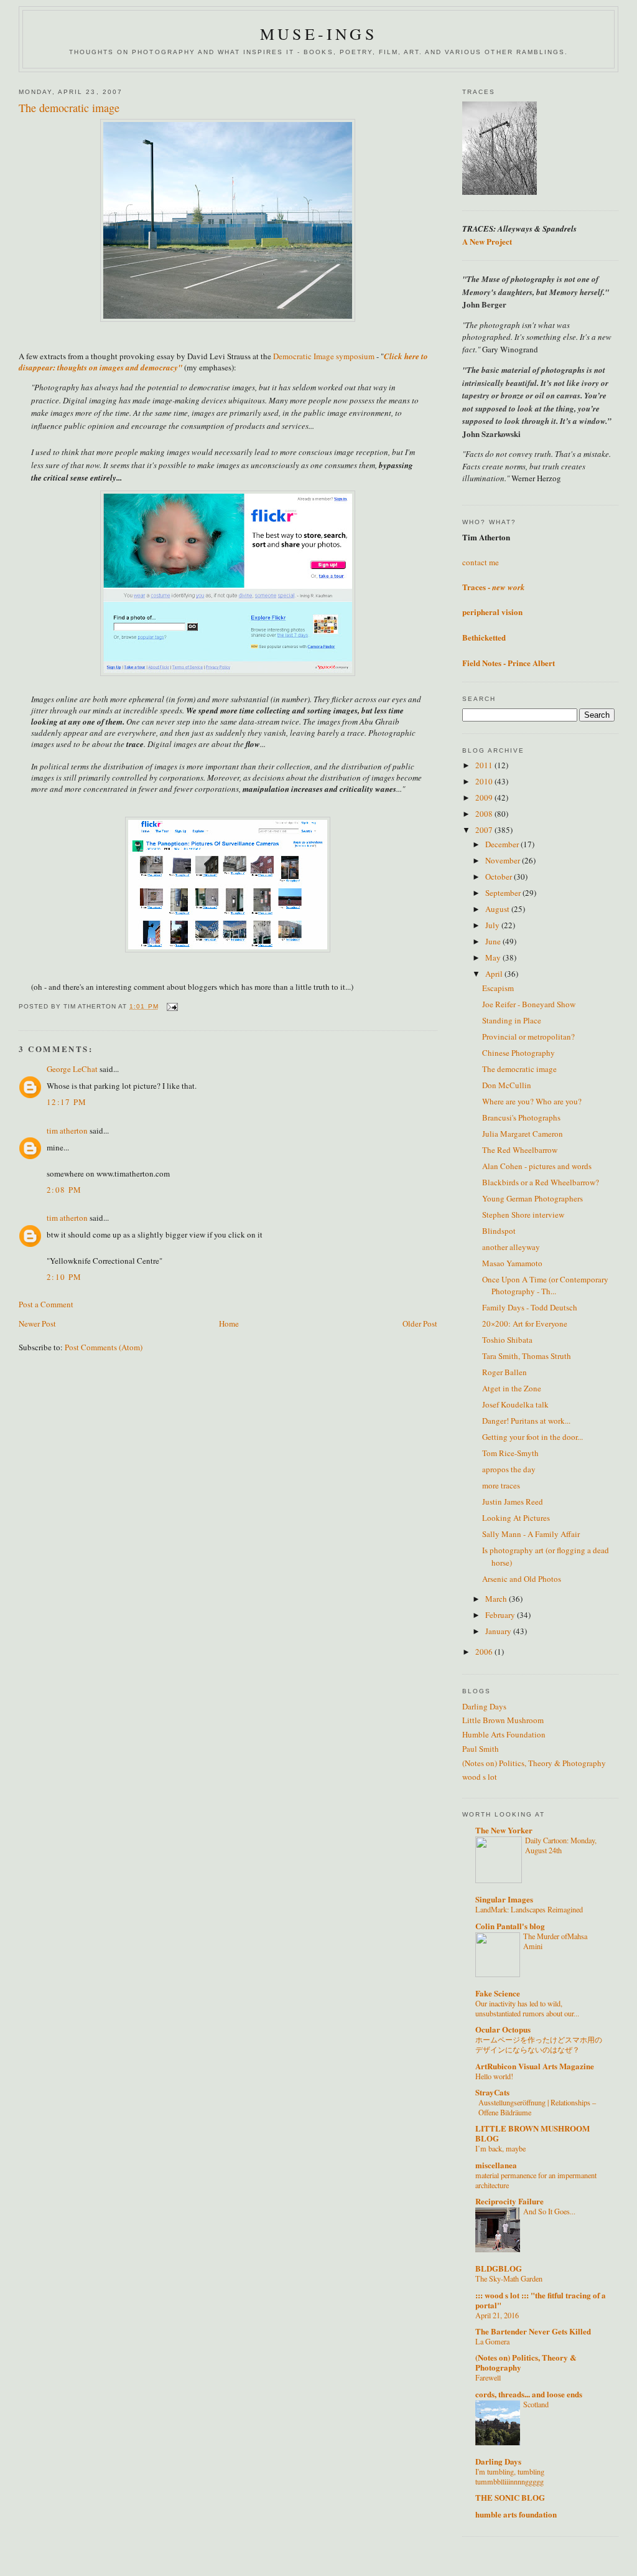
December (503, 844)
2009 (485, 797)
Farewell (488, 2377)
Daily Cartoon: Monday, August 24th (561, 1845)
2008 (485, 814)
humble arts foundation (516, 2514)
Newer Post (37, 1323)
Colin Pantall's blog (510, 1926)
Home (229, 1323)
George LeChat (72, 1069)
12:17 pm (67, 1102)
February (501, 1615)
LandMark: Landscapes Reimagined (529, 1909)
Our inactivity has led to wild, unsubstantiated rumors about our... (527, 2008)
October (500, 877)
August (498, 909)
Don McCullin (507, 1085)
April (495, 974)
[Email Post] (172, 1006)
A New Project (487, 241)
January (499, 1631)
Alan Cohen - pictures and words (537, 1166)
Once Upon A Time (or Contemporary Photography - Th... (545, 1286)
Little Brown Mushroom (503, 1720)
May (494, 957)
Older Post (420, 1323)
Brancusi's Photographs (521, 1117)
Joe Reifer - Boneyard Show (529, 1004)
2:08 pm (64, 1190)
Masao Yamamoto (512, 1263)
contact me (481, 562)
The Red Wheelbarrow (520, 1150)
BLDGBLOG (499, 2268)
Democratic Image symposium (323, 356)
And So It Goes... (549, 2211)
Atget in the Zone (512, 1388)
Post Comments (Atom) (104, 1347)
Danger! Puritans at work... (526, 1421)
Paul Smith (481, 1749)
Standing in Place (512, 1020)
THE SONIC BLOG (510, 2497)
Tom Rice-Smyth (510, 1453)
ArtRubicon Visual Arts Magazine (535, 2066)
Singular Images (504, 1899)
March (497, 1599)
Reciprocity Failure (509, 2201)
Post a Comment (46, 1304)
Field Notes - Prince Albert (509, 663)
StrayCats (492, 2092)
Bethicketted (484, 637)
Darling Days (484, 1706)
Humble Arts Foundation (504, 1734)
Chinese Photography (518, 1053)
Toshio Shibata (507, 1340)
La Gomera (492, 2341)
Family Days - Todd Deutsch (530, 1307)
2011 (485, 765)
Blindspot (499, 1231)
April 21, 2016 (497, 2315)
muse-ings (318, 34)
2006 (485, 1652)
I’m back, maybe (500, 2148)
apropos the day (509, 1469)
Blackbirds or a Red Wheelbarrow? (541, 1182)
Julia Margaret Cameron (523, 1134)
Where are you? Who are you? (532, 1101)
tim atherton (67, 1131)
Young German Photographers (532, 1198)
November (504, 860)
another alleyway (511, 1247)
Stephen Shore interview (523, 1215)
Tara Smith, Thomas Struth (527, 1356)
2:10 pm (64, 1277)
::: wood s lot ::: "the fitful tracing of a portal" (541, 2300)
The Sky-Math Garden (509, 2278)
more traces (501, 1485)
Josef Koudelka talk (515, 1404)
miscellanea (496, 2165)
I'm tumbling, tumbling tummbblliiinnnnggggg (510, 2476)
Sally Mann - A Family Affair (531, 1534)
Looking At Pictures (516, 1518)
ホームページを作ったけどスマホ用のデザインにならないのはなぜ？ (539, 2044)
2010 (485, 781)
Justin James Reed (513, 1502)
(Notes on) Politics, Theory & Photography (534, 1763)
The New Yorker (504, 1830)
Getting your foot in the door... (532, 1437)
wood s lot (480, 1777)
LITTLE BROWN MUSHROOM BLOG (532, 2133)
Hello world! (494, 2076)
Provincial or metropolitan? (528, 1037)
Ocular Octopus (503, 2029)
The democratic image (519, 1069)
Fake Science (498, 1993)
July (493, 925)
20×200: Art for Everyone (525, 1323)
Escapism (498, 988)
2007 (485, 830)
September (504, 893)
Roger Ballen (504, 1372)
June (494, 941)
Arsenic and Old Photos (522, 1579)
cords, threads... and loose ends (529, 2394)
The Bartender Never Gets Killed (533, 2331)
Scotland (536, 2404)
